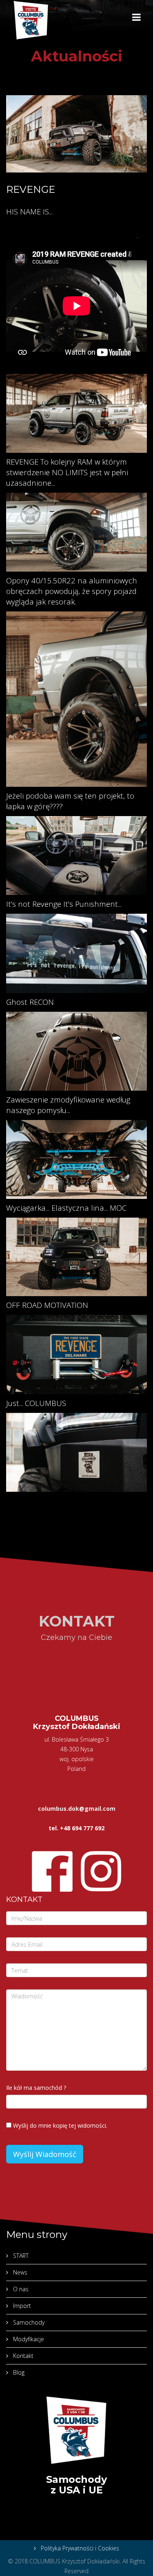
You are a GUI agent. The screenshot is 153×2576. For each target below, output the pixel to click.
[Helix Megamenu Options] (136, 18)
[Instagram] (101, 1871)
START (20, 2256)
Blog (18, 2372)
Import (21, 2306)
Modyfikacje (28, 2339)
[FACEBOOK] (52, 1871)
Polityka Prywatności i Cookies (79, 2548)
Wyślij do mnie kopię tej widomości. (60, 2125)
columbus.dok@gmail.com (77, 1809)
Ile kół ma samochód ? (36, 2088)
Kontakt (22, 2356)
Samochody (28, 2322)
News (19, 2272)
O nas (20, 2289)
